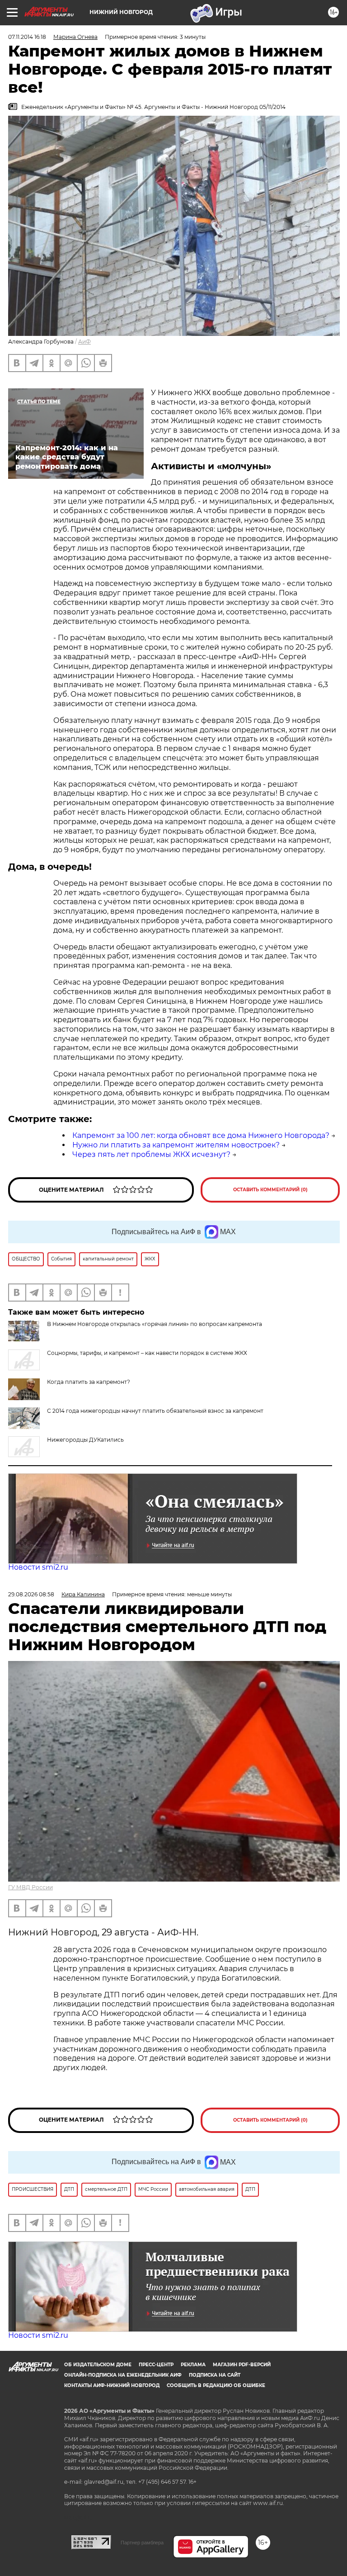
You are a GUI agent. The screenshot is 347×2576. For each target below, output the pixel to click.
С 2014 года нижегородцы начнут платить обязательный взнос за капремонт (155, 1411)
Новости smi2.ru (38, 1567)
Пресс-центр (156, 2365)
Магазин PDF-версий (242, 2365)
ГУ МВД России (30, 1887)
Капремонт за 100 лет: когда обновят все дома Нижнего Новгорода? (201, 1135)
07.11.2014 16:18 (27, 37)
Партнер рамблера (142, 2543)
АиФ (84, 342)
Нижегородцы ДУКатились (85, 1440)
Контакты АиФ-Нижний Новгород (112, 2385)
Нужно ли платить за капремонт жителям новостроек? (176, 1145)
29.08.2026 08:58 (31, 1594)
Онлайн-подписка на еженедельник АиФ (123, 2375)
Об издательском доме (98, 2365)
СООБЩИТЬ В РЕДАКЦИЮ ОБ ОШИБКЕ (216, 2385)
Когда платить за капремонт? (89, 1382)
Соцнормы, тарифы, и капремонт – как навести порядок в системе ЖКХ (147, 1353)
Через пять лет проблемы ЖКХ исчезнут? (151, 1154)
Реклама (193, 2365)
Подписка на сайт (215, 2375)
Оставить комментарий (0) (270, 1190)
